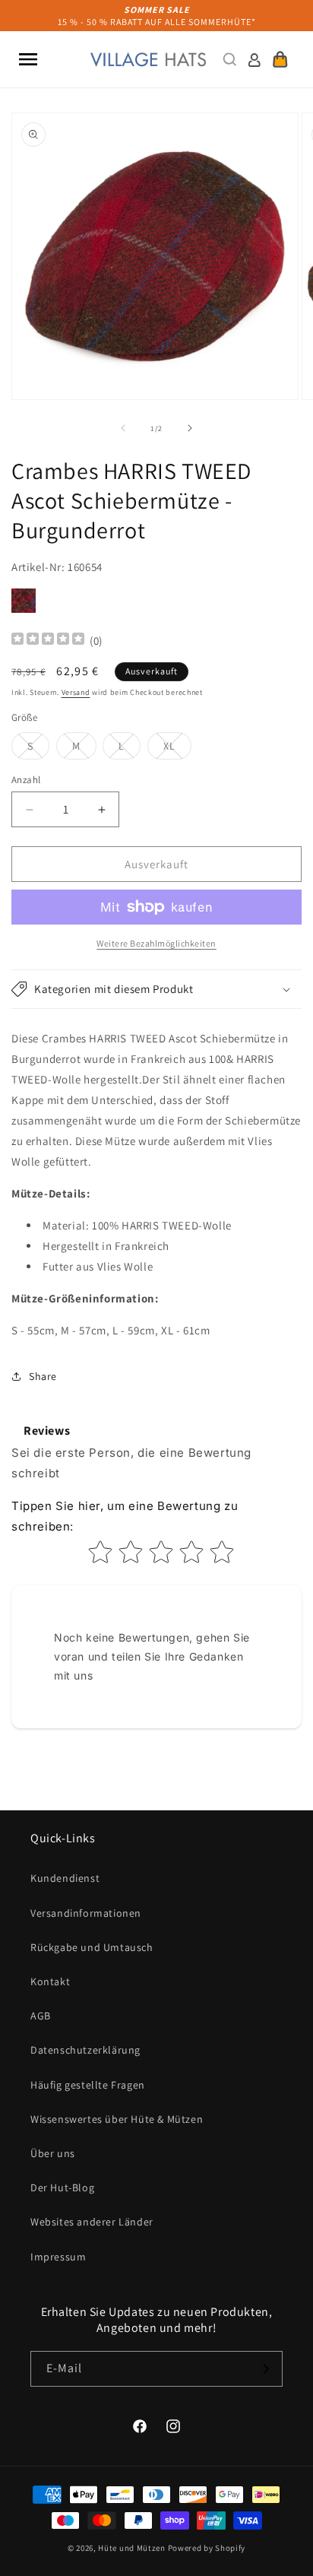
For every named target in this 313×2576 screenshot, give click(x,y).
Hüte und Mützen (132, 2548)
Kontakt (50, 1981)
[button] (28, 59)
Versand (76, 692)
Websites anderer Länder (92, 2222)
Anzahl (26, 780)
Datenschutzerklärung (85, 2050)
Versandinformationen (86, 1913)
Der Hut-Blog (62, 2187)
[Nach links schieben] (123, 428)
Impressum (58, 2257)
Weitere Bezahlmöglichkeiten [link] (156, 943)
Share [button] (43, 1376)
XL (177, 749)
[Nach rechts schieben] (190, 428)
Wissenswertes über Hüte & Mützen (117, 2119)
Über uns (53, 2153)
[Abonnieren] (265, 2369)
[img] (48, 641)
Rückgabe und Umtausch (92, 1947)
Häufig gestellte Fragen (88, 2085)
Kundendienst (65, 1878)
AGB (41, 2016)
